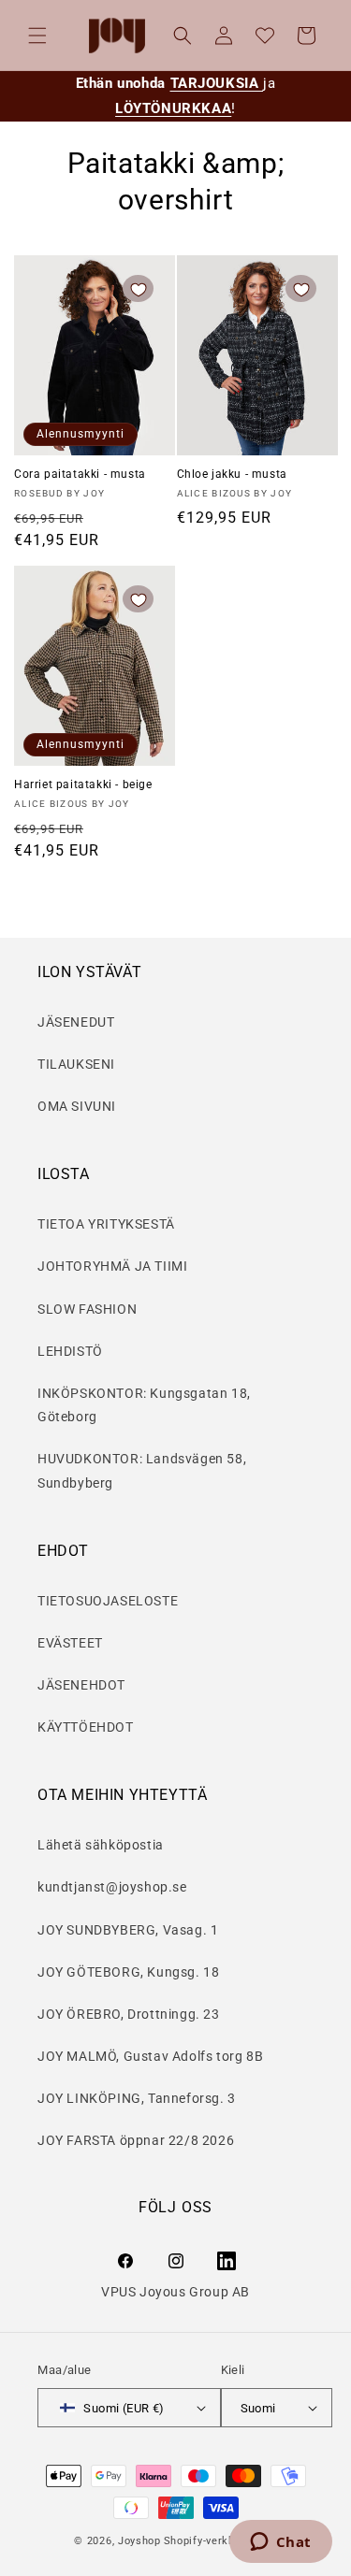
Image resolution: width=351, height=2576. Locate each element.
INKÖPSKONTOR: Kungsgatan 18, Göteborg (144, 1405)
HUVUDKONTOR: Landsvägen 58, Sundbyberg (142, 1470)
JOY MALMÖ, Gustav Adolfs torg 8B (150, 2056)
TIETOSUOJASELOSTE (108, 1601)
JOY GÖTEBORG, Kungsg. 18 (128, 1972)
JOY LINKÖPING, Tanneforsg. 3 (137, 2098)
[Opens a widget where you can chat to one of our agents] (280, 2543)
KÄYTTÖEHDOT (86, 1727)
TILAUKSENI (76, 1064)
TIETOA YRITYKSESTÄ (106, 1224)
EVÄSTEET (70, 1643)
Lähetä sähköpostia (101, 1845)
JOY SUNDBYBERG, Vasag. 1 (128, 1930)
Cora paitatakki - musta (80, 474)
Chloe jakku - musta (232, 474)
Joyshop (139, 2541)
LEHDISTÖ (70, 1351)
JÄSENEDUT (76, 1022)
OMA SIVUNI (77, 1106)
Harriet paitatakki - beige (83, 784)
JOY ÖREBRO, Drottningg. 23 (129, 2014)
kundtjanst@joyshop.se (112, 1887)
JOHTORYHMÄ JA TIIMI (112, 1266)
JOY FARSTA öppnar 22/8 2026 (136, 2140)
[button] (37, 36)
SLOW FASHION (87, 1309)
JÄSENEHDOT (81, 1685)
